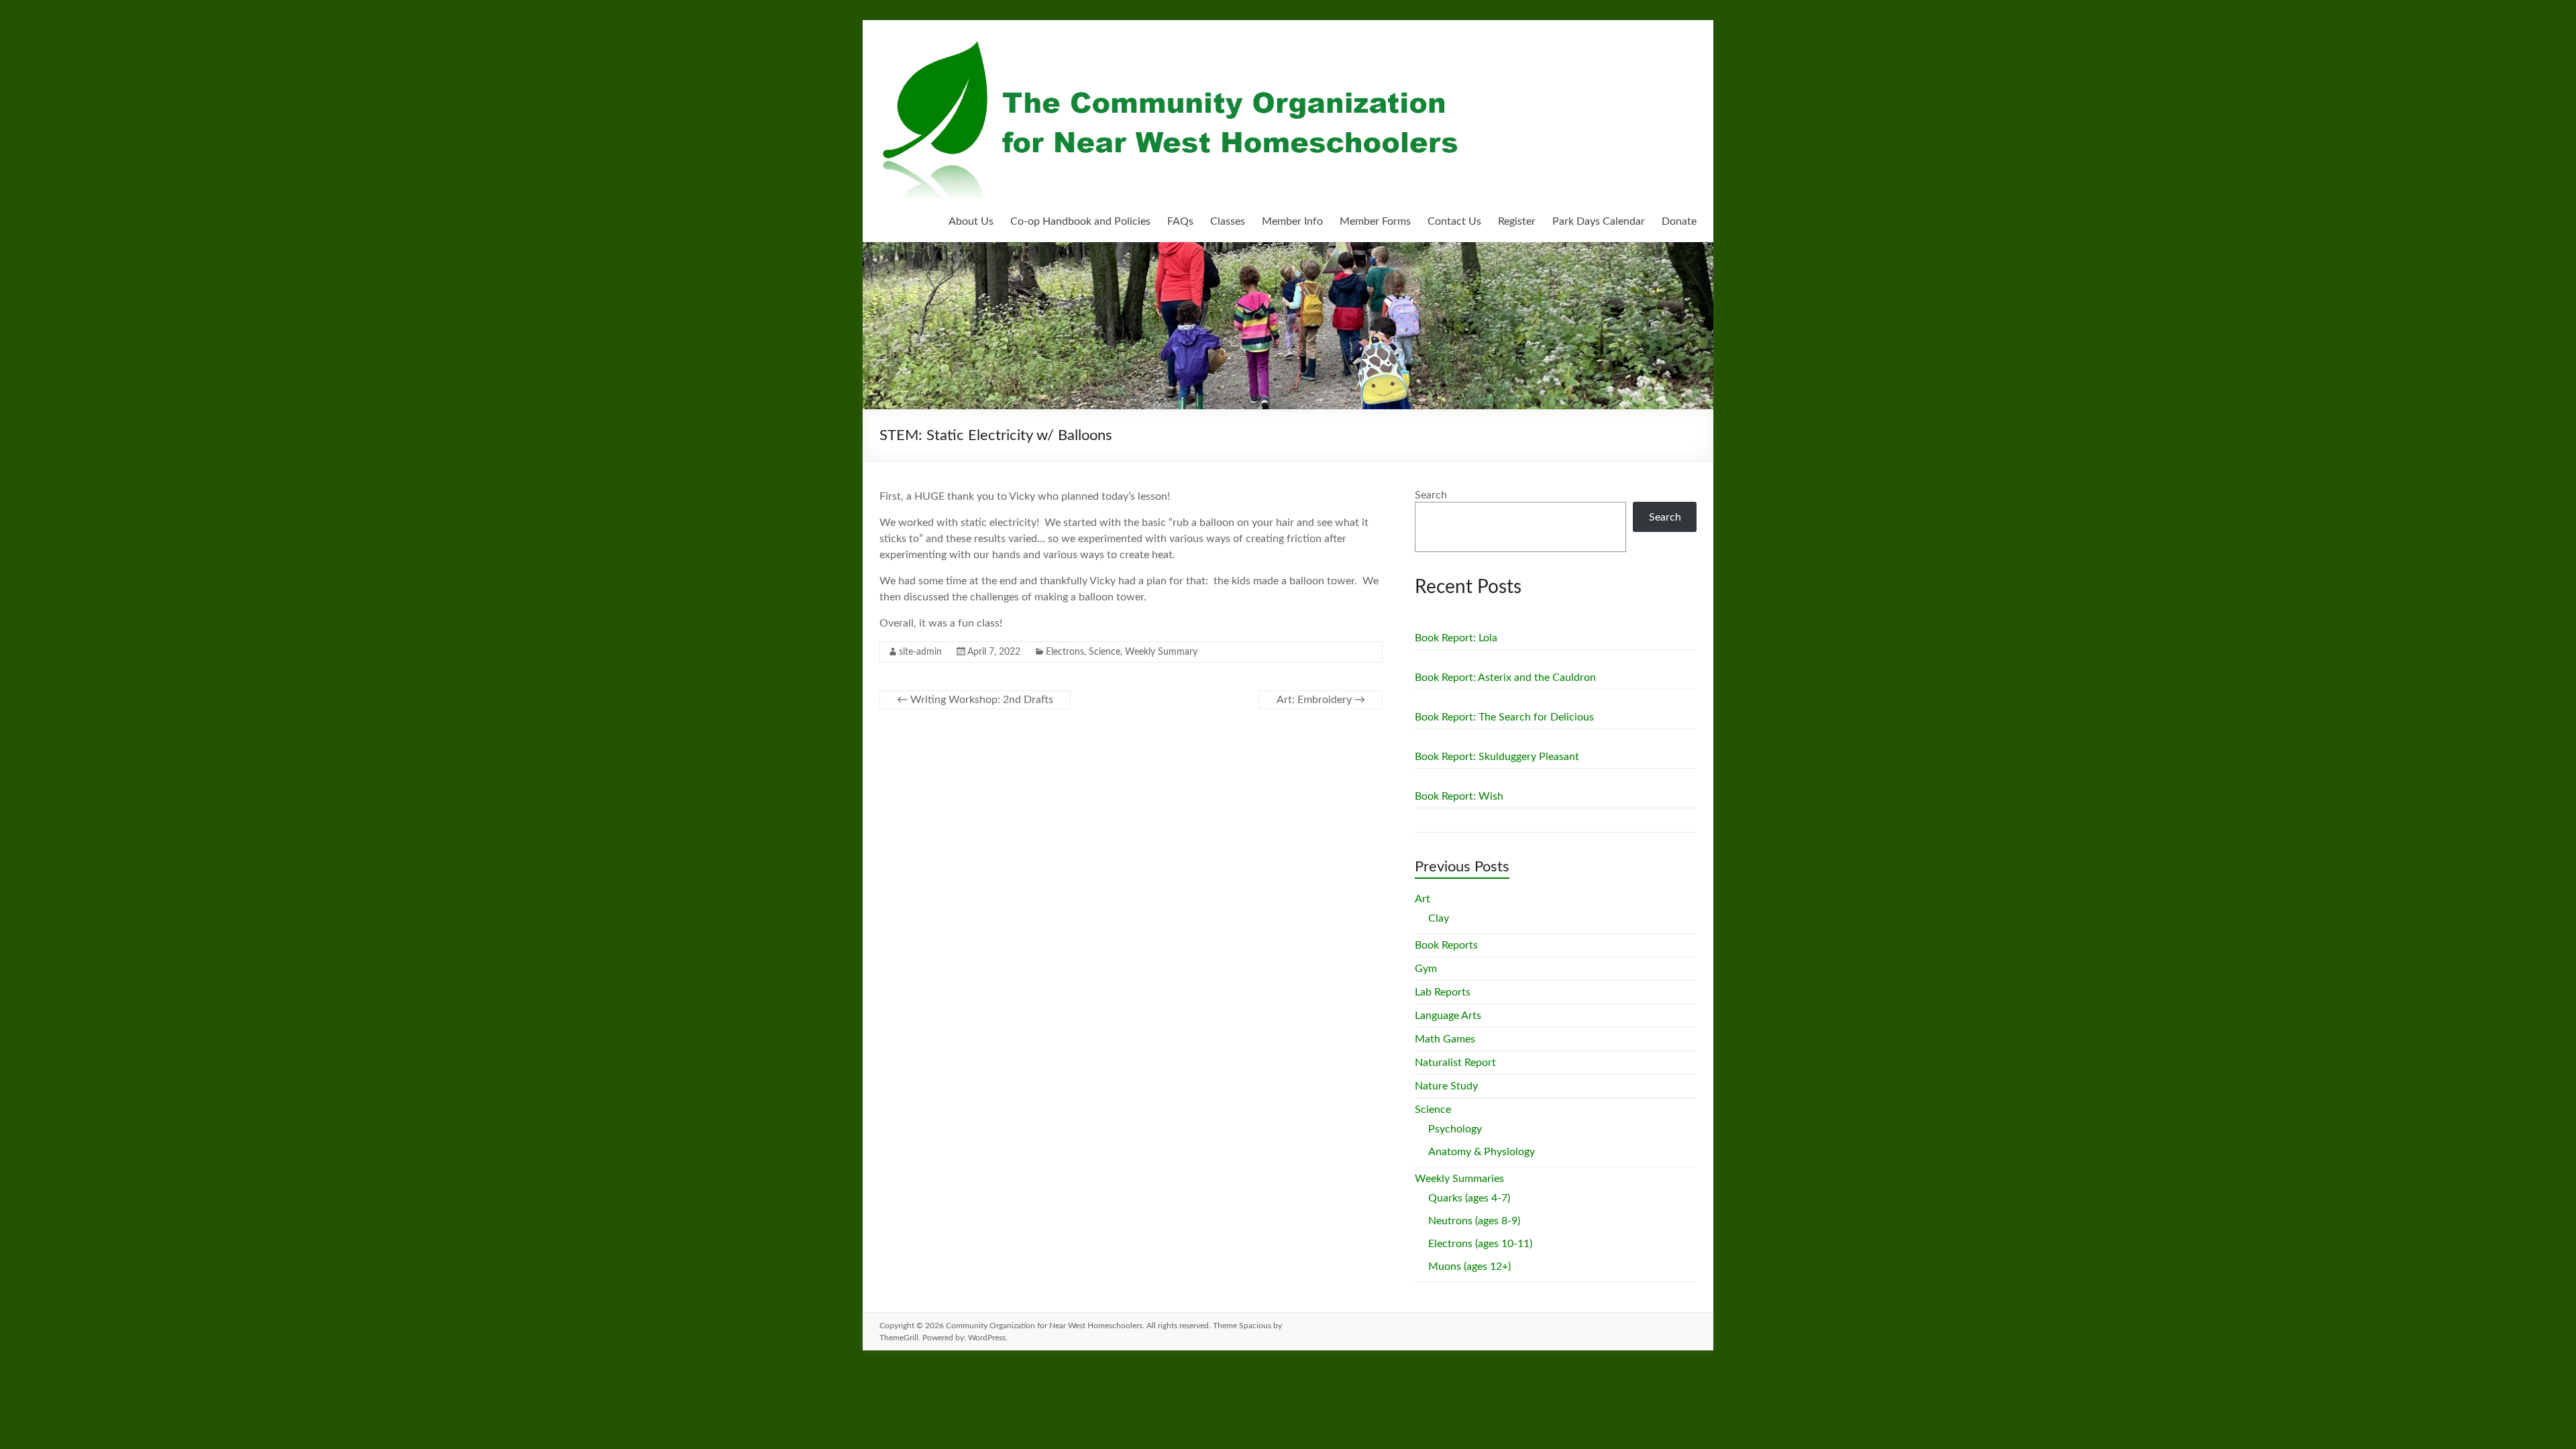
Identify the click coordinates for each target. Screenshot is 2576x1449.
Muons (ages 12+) (1469, 1267)
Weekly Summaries (1459, 1179)
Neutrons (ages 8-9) (1474, 1221)
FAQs (1180, 221)
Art (1423, 899)
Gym (1426, 969)
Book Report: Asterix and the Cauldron (1505, 678)
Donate (1679, 221)
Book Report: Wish (1459, 796)
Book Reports (1446, 945)
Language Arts (1448, 1016)
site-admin (920, 652)
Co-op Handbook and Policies (1080, 221)
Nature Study (1446, 1086)
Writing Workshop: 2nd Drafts (975, 700)
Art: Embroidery (1321, 700)
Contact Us (1454, 221)
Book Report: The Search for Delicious (1504, 717)
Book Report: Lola (1456, 638)
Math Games (1445, 1039)
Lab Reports (1443, 992)
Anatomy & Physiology (1482, 1152)
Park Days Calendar (1599, 221)
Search (1431, 495)
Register (1517, 221)
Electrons (1065, 652)
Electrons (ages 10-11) (1480, 1244)
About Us (971, 221)
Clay (1439, 918)
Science (1105, 652)
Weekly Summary (1161, 652)
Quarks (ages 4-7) (1469, 1198)
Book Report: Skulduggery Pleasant (1497, 757)
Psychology (1455, 1129)
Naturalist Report (1455, 1063)
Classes (1228, 221)
